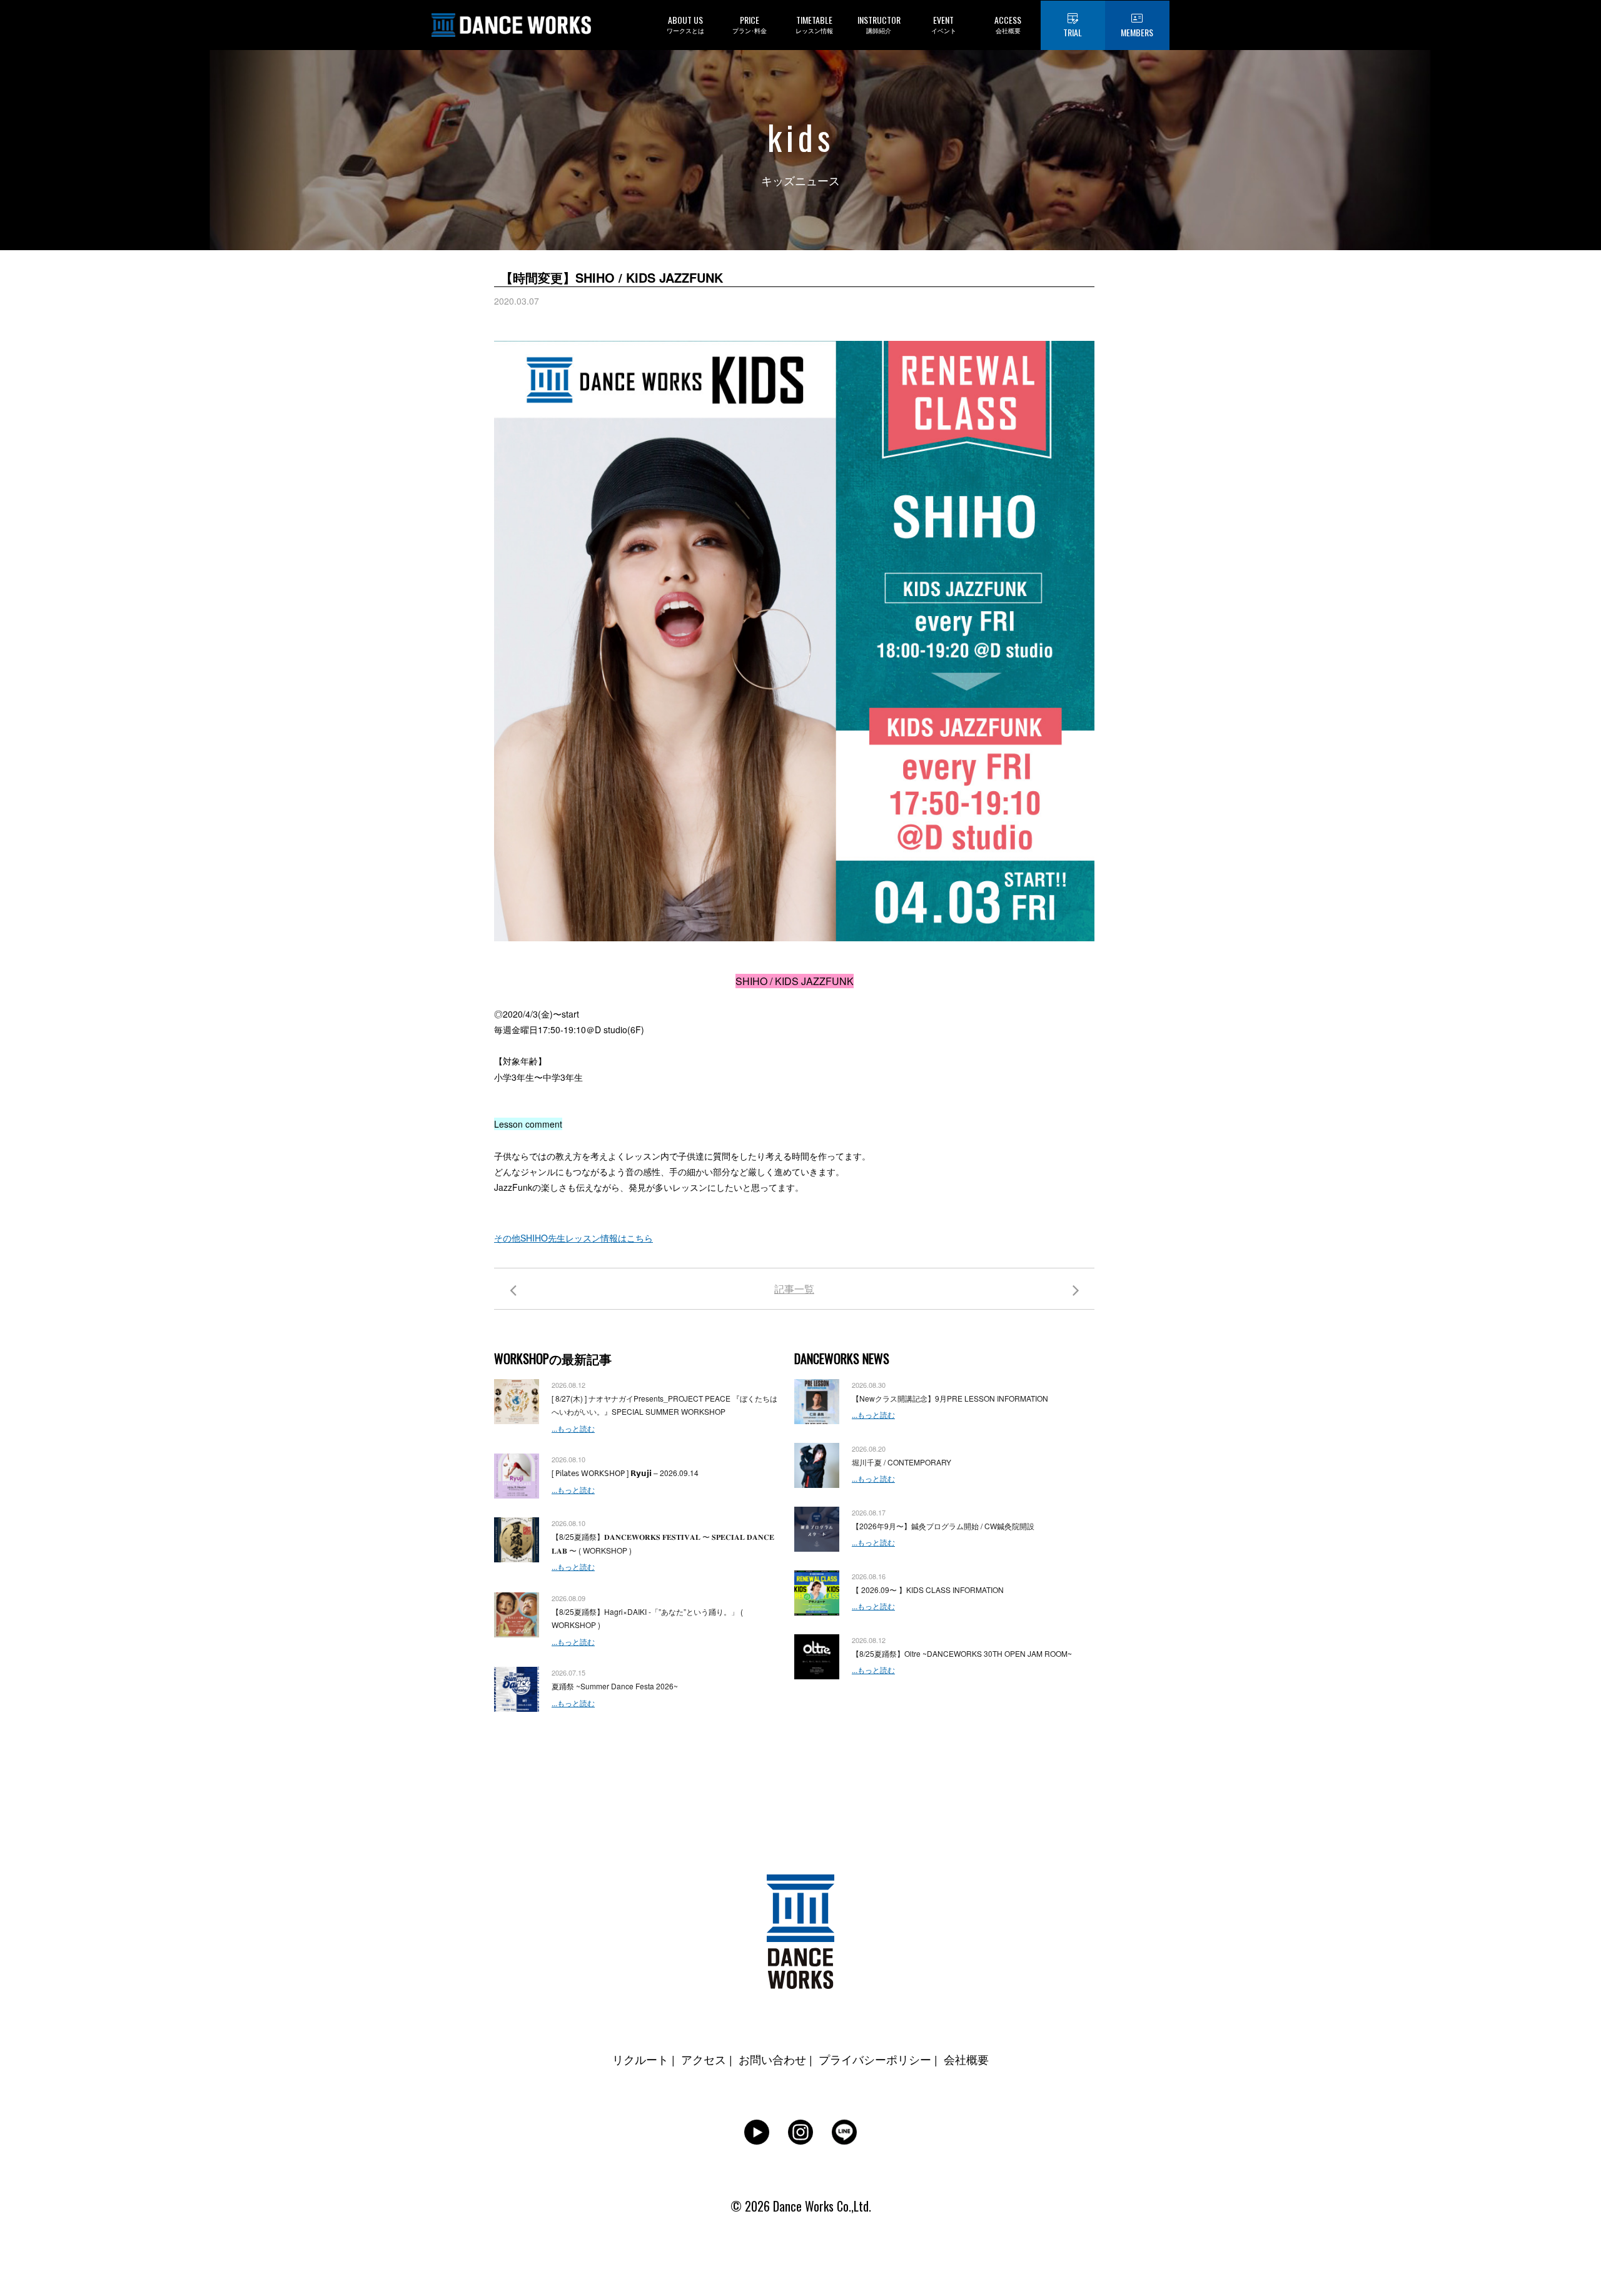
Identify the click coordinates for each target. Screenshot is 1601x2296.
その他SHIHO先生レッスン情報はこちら (573, 1238)
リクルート (640, 2059)
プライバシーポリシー (875, 2059)
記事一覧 (794, 1289)
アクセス (704, 2059)
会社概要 (966, 2059)
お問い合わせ (772, 2059)
